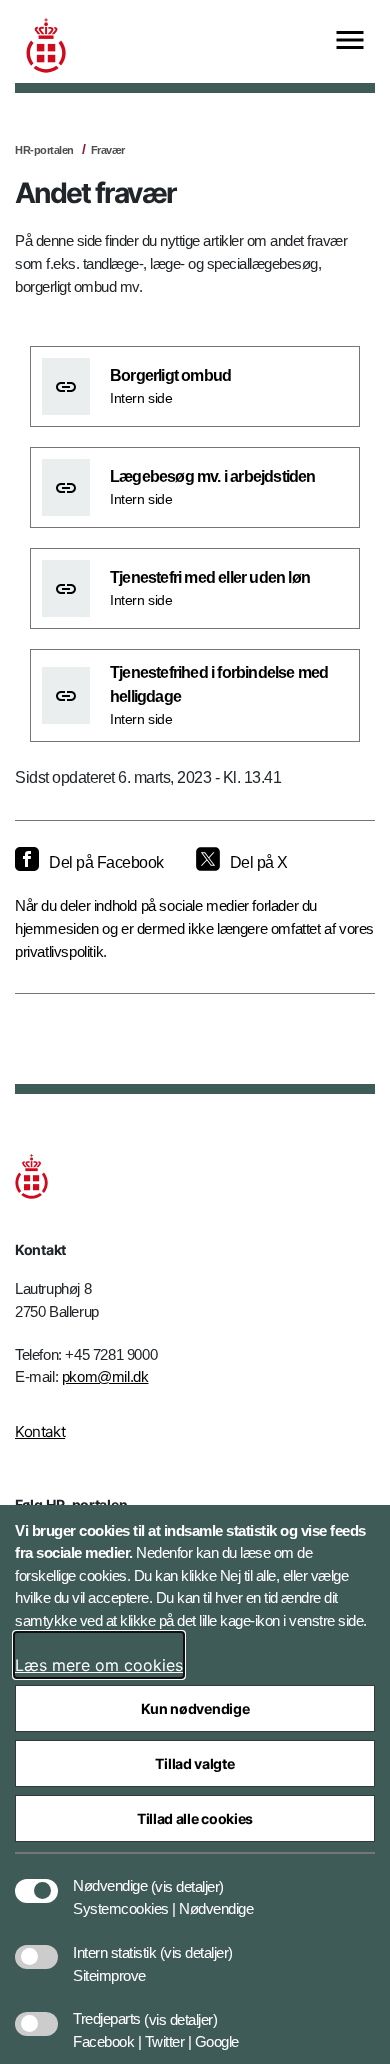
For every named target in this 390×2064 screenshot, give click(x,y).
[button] (187, 1876)
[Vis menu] (350, 41)
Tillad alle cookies (195, 1818)
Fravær (108, 150)
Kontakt (40, 1431)
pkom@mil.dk (105, 1376)
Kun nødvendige (195, 1708)
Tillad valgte (194, 1763)
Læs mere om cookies (99, 1665)
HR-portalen (44, 150)
